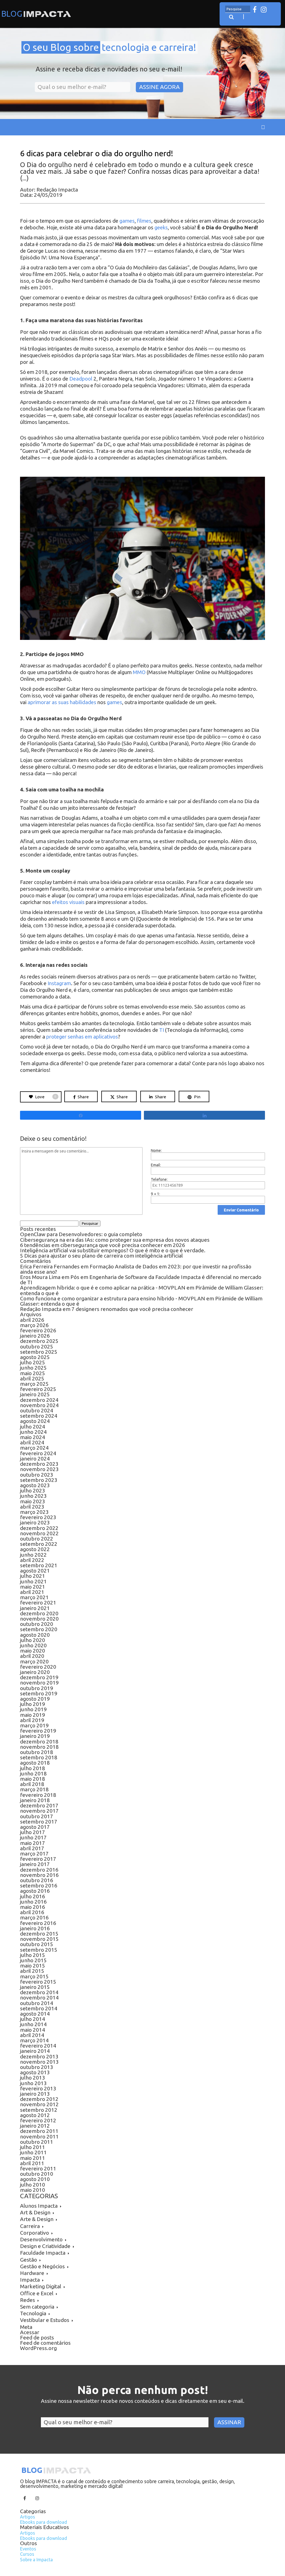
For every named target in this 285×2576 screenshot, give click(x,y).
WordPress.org (38, 2348)
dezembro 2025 (39, 1341)
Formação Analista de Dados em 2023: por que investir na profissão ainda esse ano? (136, 1269)
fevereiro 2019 (38, 1731)
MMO (140, 672)
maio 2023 (33, 1501)
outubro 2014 (37, 2003)
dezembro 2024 (39, 1400)
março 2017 (34, 1854)
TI (162, 1030)
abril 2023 (32, 1507)
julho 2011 (33, 2147)
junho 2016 (33, 1902)
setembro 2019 (39, 1693)
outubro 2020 (37, 1624)
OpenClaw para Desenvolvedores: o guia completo (81, 1234)
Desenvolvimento (41, 2239)
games (127, 221)
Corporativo (35, 2233)
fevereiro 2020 (38, 1667)
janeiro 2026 (35, 1336)
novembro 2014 (39, 1998)
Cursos (27, 2554)
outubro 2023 (37, 1475)
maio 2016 (33, 1907)
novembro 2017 (39, 1811)
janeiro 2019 (35, 1736)
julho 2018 (33, 1768)
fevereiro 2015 (38, 1982)
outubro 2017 (37, 1816)
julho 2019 (33, 1704)
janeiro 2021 (35, 1608)
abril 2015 (32, 1971)
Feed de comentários (45, 2343)
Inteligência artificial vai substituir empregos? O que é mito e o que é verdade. (113, 1250)
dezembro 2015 (39, 1934)
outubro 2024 (37, 1410)
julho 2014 (33, 2019)
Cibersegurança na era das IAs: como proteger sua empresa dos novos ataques (115, 1240)
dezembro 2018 (39, 1742)
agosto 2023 (35, 1485)
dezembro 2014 (39, 1992)
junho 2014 (33, 2024)
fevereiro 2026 (38, 1330)
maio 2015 (33, 1966)
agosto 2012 (35, 2115)
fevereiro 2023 (38, 1517)
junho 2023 (33, 1496)
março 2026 (34, 1325)
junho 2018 (33, 1773)
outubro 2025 (37, 1347)
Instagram (59, 983)
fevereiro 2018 (38, 1795)
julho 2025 (33, 1362)
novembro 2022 (39, 1533)
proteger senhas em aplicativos (82, 1037)
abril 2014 (32, 2035)
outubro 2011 (37, 2142)
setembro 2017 (39, 1822)
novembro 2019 (39, 1683)
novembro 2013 (39, 2062)
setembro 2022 (39, 1544)
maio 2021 (33, 1587)
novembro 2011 (39, 2137)
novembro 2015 (39, 1939)
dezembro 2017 (39, 1805)
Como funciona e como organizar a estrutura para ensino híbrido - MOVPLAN (113, 1298)
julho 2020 (33, 1640)
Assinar (229, 2422)
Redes (28, 2300)
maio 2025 (33, 1373)
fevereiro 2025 (38, 1389)
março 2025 (34, 1384)
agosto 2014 (35, 2014)
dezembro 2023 (39, 1464)
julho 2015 (33, 1955)
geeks (161, 228)
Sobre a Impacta (36, 2560)
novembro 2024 (39, 1405)
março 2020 (34, 1661)
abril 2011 (32, 2163)
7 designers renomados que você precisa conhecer (132, 1309)
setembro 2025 (39, 1352)
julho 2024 (33, 1427)
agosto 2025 (35, 1357)
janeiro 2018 (35, 1800)
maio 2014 (33, 2030)
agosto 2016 (35, 1891)
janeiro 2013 (35, 2094)
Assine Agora (159, 87)
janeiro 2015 (35, 1987)
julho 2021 (33, 1576)
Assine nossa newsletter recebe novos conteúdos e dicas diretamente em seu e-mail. (143, 2401)
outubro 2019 (37, 1688)
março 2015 (34, 1976)
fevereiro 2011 (38, 2168)
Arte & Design (37, 2219)
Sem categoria (37, 2307)
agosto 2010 (35, 2179)
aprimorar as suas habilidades (62, 702)
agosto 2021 (35, 1571)
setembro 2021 (39, 1565)
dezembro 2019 (39, 1677)
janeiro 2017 (35, 1864)
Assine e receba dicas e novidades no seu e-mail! (109, 69)
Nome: (156, 1151)
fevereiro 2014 (38, 2046)
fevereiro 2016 (38, 1923)
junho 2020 (33, 1645)
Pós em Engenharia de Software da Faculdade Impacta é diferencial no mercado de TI (141, 1280)
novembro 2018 (39, 1747)
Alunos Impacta (39, 2206)
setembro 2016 (39, 1886)
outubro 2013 (37, 2067)
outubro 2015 (37, 1944)
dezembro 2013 (39, 2056)
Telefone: (159, 1179)
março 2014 (34, 2040)
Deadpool (81, 379)
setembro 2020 (39, 1629)
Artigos (28, 2517)
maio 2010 (33, 2190)
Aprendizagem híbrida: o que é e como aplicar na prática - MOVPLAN (103, 1288)
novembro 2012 (39, 2104)
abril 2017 (32, 1848)
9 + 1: (155, 1194)
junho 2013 (33, 2083)
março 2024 (34, 1448)
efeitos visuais (68, 902)
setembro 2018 (39, 1757)
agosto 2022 (35, 1549)
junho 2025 (33, 1368)
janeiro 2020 (35, 1672)
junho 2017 (33, 1837)
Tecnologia (33, 2313)
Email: (156, 1165)
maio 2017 (33, 1843)
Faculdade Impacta (43, 2253)
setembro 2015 (39, 1950)
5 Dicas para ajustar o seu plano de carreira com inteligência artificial (102, 1256)
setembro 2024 (39, 1416)
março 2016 (34, 1917)
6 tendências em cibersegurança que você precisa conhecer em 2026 (103, 1245)
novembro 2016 (39, 1875)
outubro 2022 (37, 1539)
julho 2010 (33, 2185)
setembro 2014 (39, 2008)
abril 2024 (32, 1442)
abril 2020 (32, 1656)
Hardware (32, 2273)
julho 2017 (33, 1832)
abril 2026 (32, 1320)
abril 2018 (32, 1784)
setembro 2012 (39, 2110)
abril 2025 (32, 1378)
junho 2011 (33, 2152)
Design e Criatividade (45, 2246)
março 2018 (34, 1789)
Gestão (29, 2260)
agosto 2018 (35, 1763)
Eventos (28, 2549)
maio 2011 (33, 2158)
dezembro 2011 (39, 2131)
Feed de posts (37, 2337)
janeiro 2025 (35, 1394)
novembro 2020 (39, 1619)
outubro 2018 (37, 1752)
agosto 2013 (35, 2072)
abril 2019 (32, 1720)
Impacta (30, 2280)
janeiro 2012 (35, 2126)
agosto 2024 (35, 1421)
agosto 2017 (35, 1827)
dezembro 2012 (39, 2099)
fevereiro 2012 (38, 2120)
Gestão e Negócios (42, 2266)
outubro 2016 (37, 1880)
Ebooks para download (44, 2522)
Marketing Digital (41, 2286)
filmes (144, 221)
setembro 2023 (39, 1480)
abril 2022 (32, 1560)
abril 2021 (32, 1592)
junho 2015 (33, 1960)
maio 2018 (33, 1779)
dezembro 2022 (39, 1528)
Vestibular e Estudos (45, 2320)
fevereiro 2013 (38, 2088)
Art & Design (35, 2212)
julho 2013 (33, 2078)
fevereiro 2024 (38, 1453)
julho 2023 (33, 1491)
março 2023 (34, 1512)
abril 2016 (32, 1912)
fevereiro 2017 (38, 1859)
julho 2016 (33, 1896)
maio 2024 (33, 1437)
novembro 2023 (39, 1469)
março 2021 (34, 1597)
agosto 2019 (35, 1699)
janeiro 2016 (35, 1928)
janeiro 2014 (35, 2051)
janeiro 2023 (35, 1522)
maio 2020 (33, 1651)
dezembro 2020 (39, 1613)
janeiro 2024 (35, 1459)
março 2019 (34, 1725)
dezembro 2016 (39, 1870)
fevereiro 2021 (38, 1603)
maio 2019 (33, 1715)
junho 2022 (33, 1555)
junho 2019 (33, 1709)
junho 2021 (33, 1581)
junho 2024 (33, 1432)
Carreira (30, 2226)
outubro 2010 (37, 2174)
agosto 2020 (35, 1635)
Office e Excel (37, 2293)
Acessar (30, 2332)
